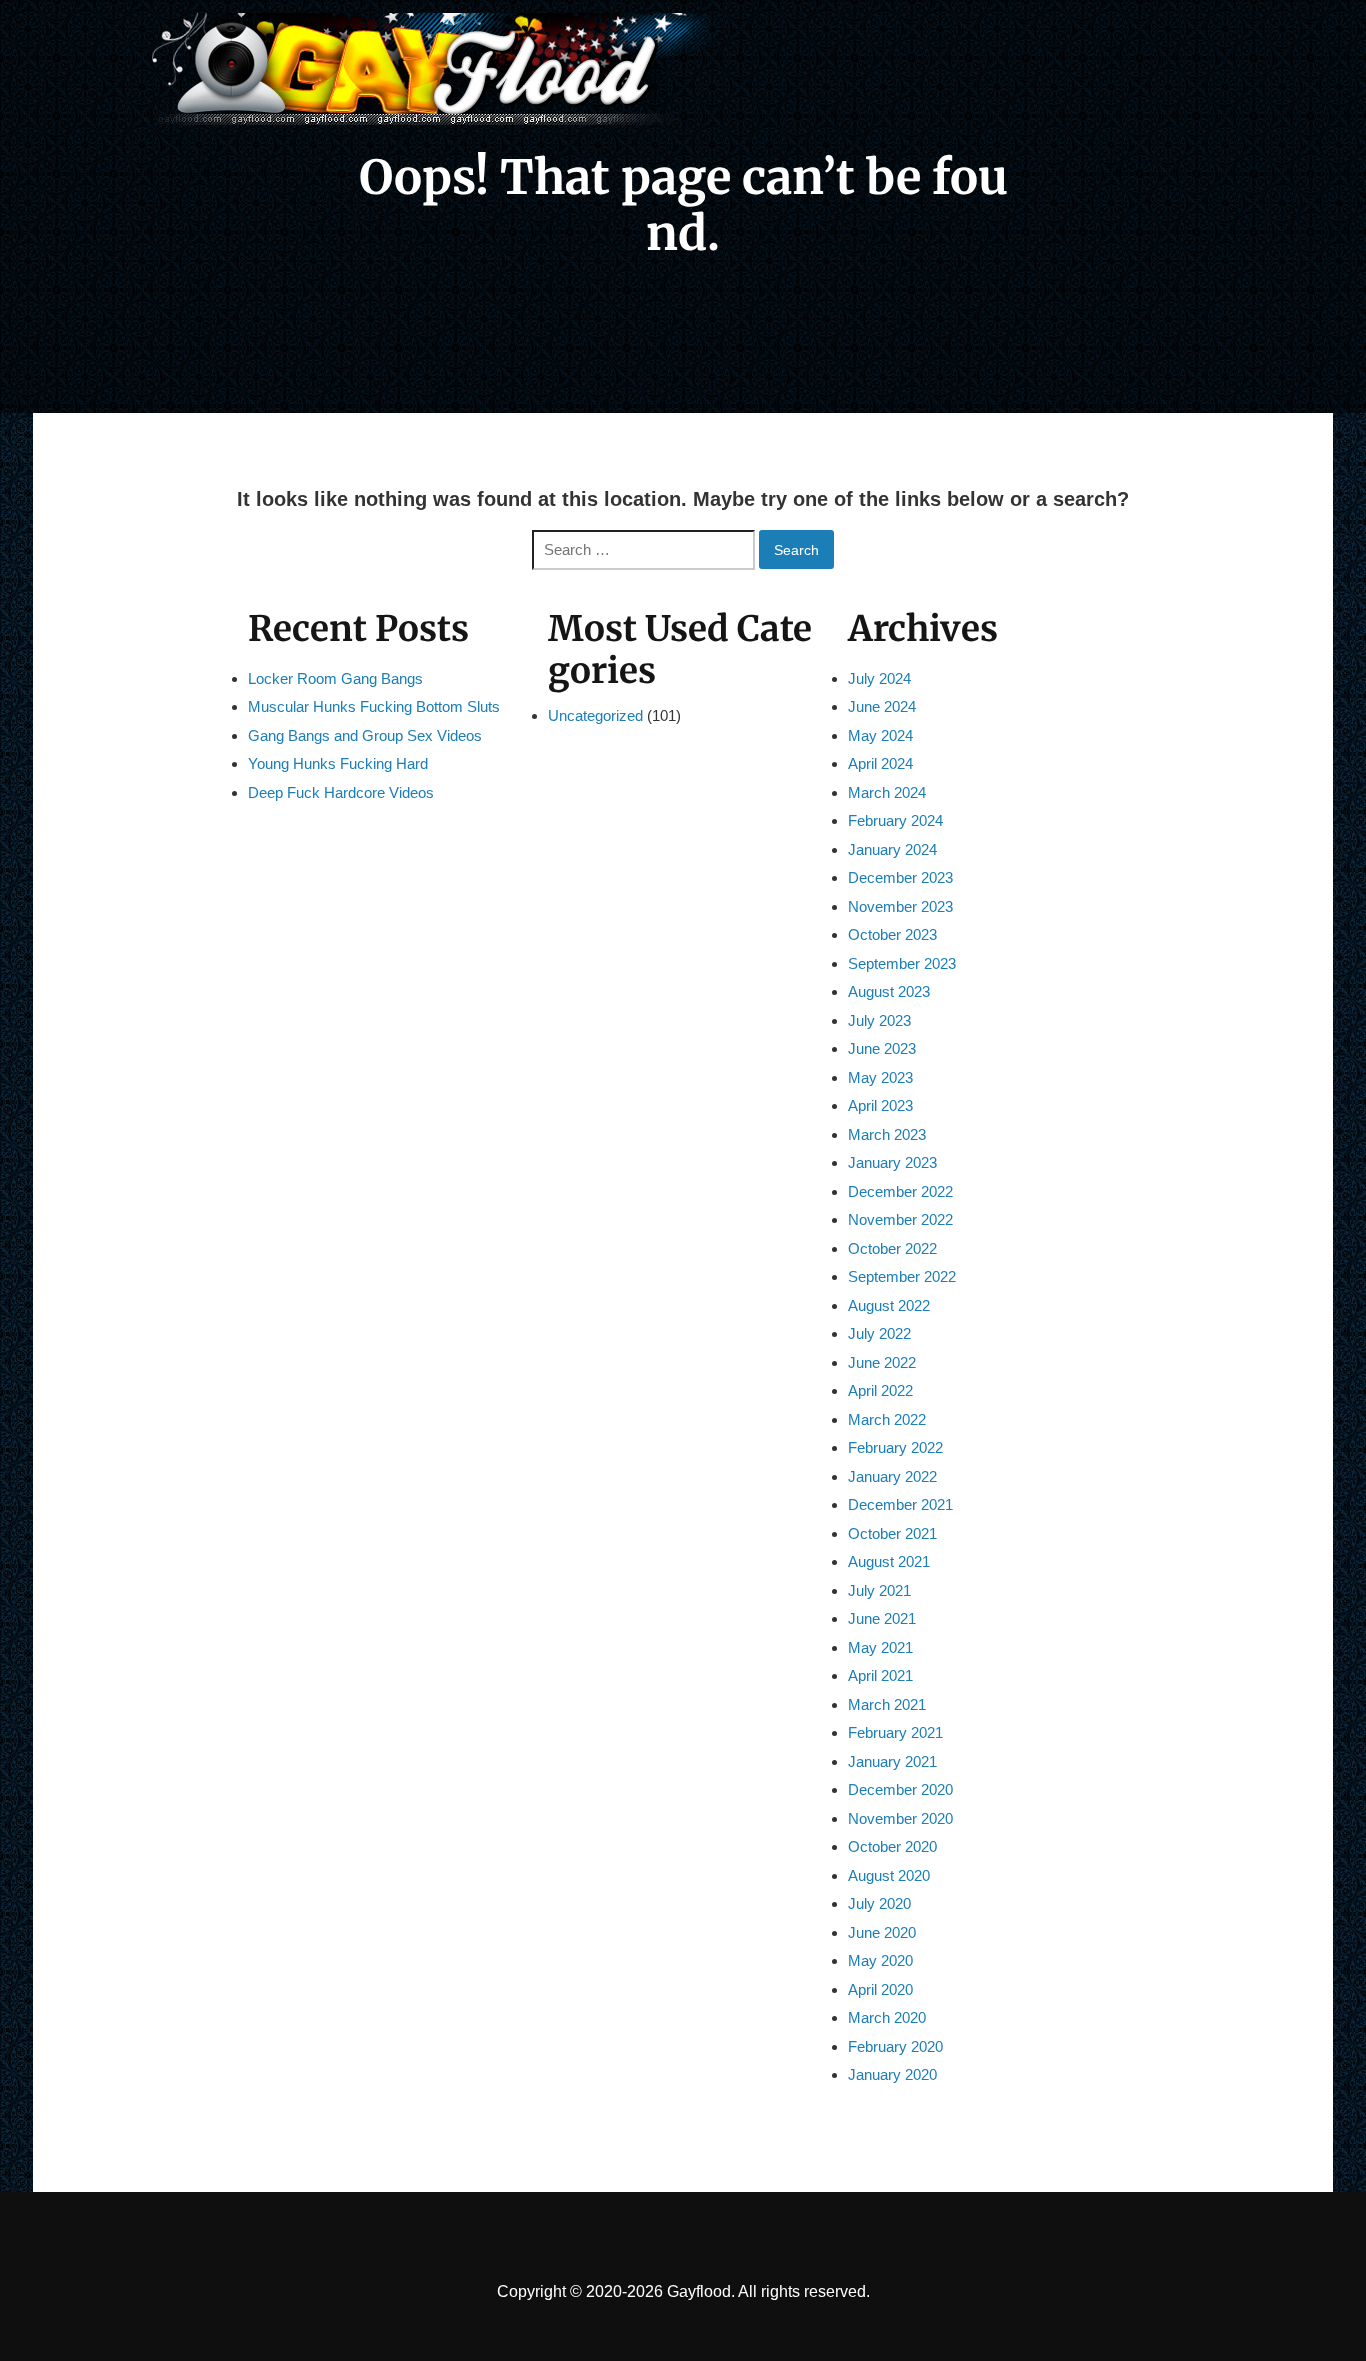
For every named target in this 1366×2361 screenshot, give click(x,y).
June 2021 (882, 1618)
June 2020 (882, 1932)
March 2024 (887, 792)
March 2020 (887, 2017)
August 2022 (889, 1305)
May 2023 (880, 1077)
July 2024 (879, 678)
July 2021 (879, 1590)
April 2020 (880, 1989)
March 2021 (887, 1704)
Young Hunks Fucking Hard (338, 763)
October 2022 (892, 1248)
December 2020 (900, 1789)
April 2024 (880, 763)
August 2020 (889, 1875)
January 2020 (892, 2074)
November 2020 (900, 1818)
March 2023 (887, 1134)
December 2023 (900, 877)
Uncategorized (595, 715)
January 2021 (892, 1761)
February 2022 (895, 1447)
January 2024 (892, 849)
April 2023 (880, 1105)
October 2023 (892, 934)
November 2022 (900, 1219)
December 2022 (900, 1191)
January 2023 (892, 1162)
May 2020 (880, 1960)
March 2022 (887, 1419)
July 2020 (879, 1903)
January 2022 (892, 1476)
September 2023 (902, 963)
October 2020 (892, 1846)
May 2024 (880, 735)
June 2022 (882, 1362)
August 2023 (889, 991)
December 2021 (900, 1504)
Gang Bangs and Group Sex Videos (365, 735)
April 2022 (880, 1390)
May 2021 (880, 1647)
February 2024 (895, 820)
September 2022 (902, 1276)
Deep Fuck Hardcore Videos (341, 792)
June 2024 (882, 706)
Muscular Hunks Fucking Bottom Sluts (374, 706)
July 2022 (879, 1333)
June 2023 (882, 1048)
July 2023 (879, 1020)
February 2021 (895, 1732)
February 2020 (895, 2046)
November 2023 (900, 906)
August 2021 (889, 1561)
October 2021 (892, 1533)
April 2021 (880, 1675)
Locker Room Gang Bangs (335, 678)
